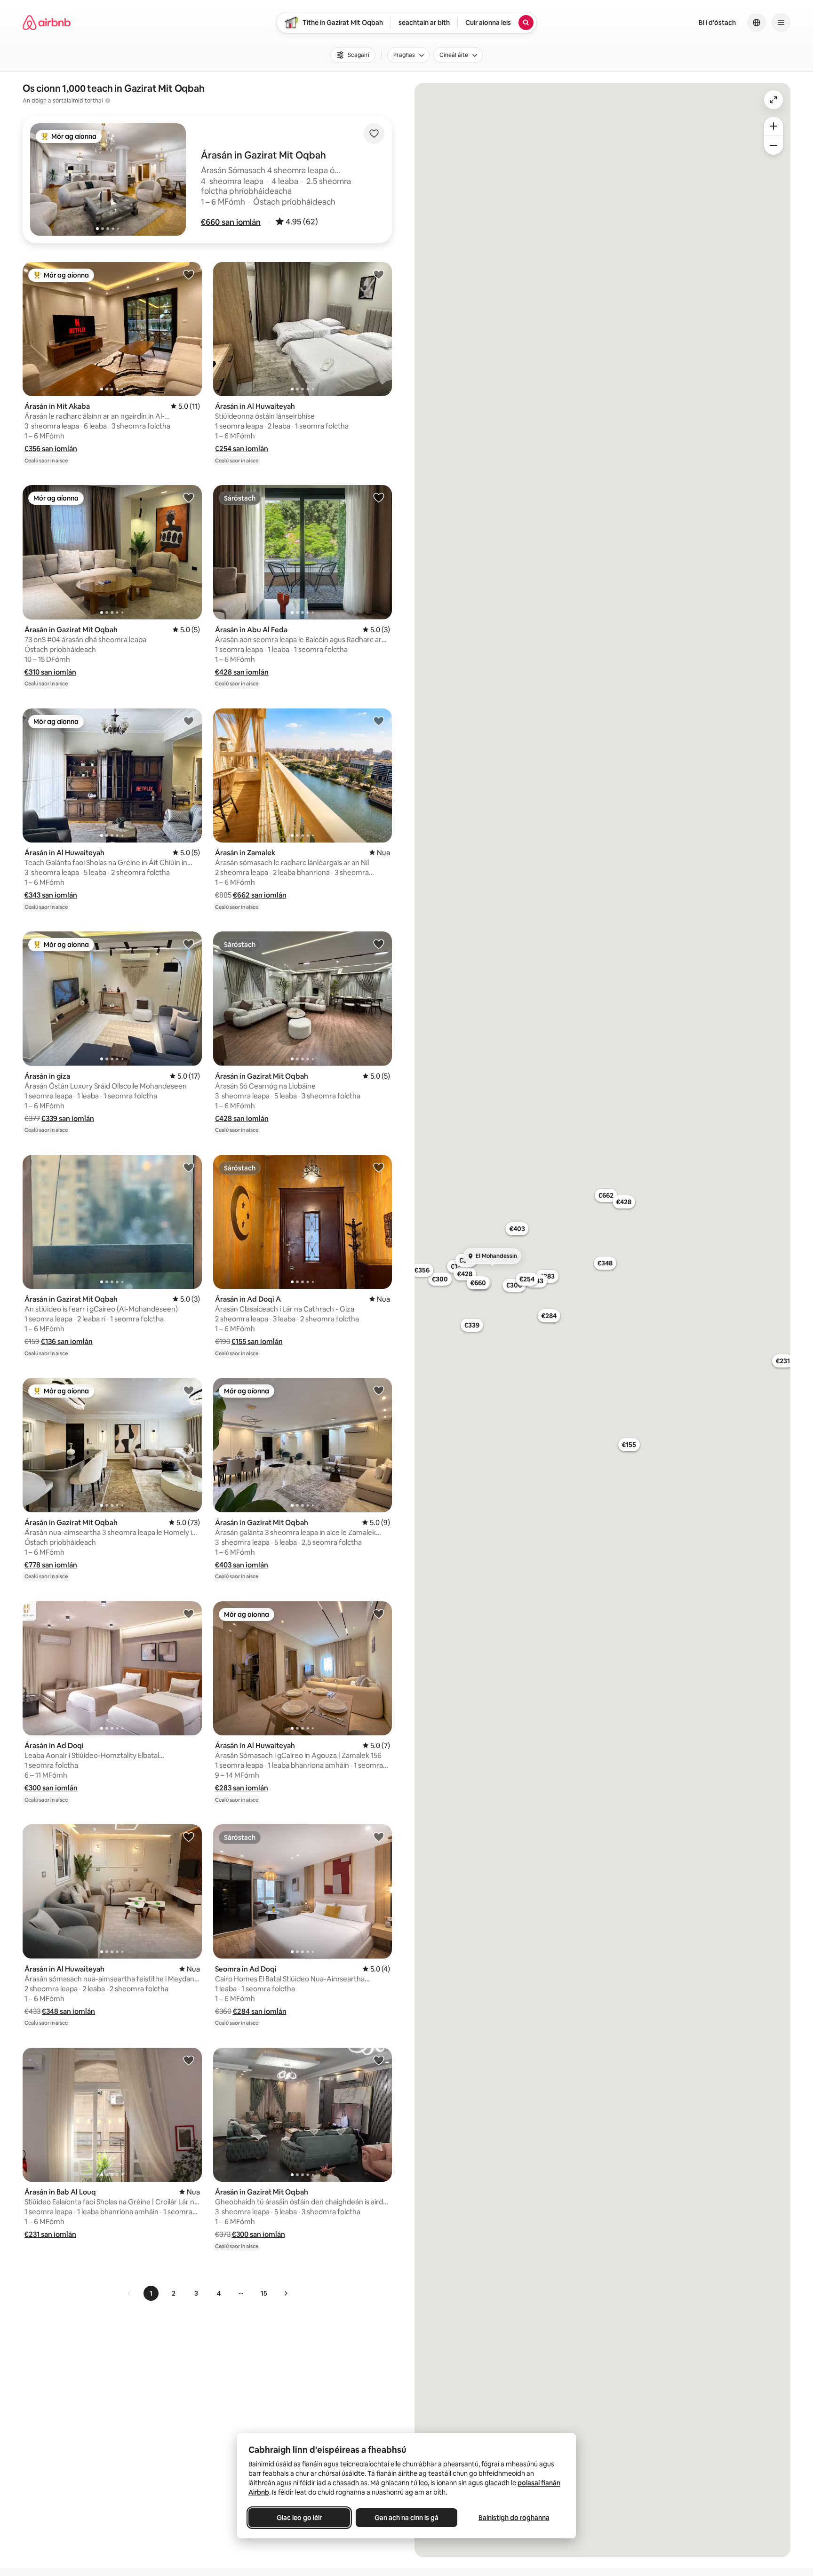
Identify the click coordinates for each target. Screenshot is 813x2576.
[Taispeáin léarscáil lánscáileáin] (773, 100)
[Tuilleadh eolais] (108, 101)
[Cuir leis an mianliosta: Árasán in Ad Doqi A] (379, 1167)
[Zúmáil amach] (773, 145)
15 (264, 2293)
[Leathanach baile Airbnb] (47, 23)
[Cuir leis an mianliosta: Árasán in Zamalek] (379, 721)
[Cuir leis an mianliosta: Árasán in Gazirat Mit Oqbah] (189, 497)
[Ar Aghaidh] (286, 2293)
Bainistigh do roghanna (514, 2518)
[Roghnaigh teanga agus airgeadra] (757, 23)
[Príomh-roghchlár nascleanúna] (781, 23)
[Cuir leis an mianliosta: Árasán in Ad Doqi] (189, 1614)
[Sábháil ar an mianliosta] (374, 134)
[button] (231, 222)
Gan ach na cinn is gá (406, 2518)
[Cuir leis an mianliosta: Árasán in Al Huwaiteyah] (379, 274)
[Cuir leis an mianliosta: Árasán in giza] (189, 944)
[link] (129, 2293)
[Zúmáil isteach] (773, 126)
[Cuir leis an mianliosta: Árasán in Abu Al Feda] (379, 497)
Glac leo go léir (299, 2518)
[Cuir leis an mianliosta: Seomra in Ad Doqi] (379, 1837)
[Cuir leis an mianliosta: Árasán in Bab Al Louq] (189, 2060)
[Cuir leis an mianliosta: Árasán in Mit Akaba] (189, 274)
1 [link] (151, 2293)
